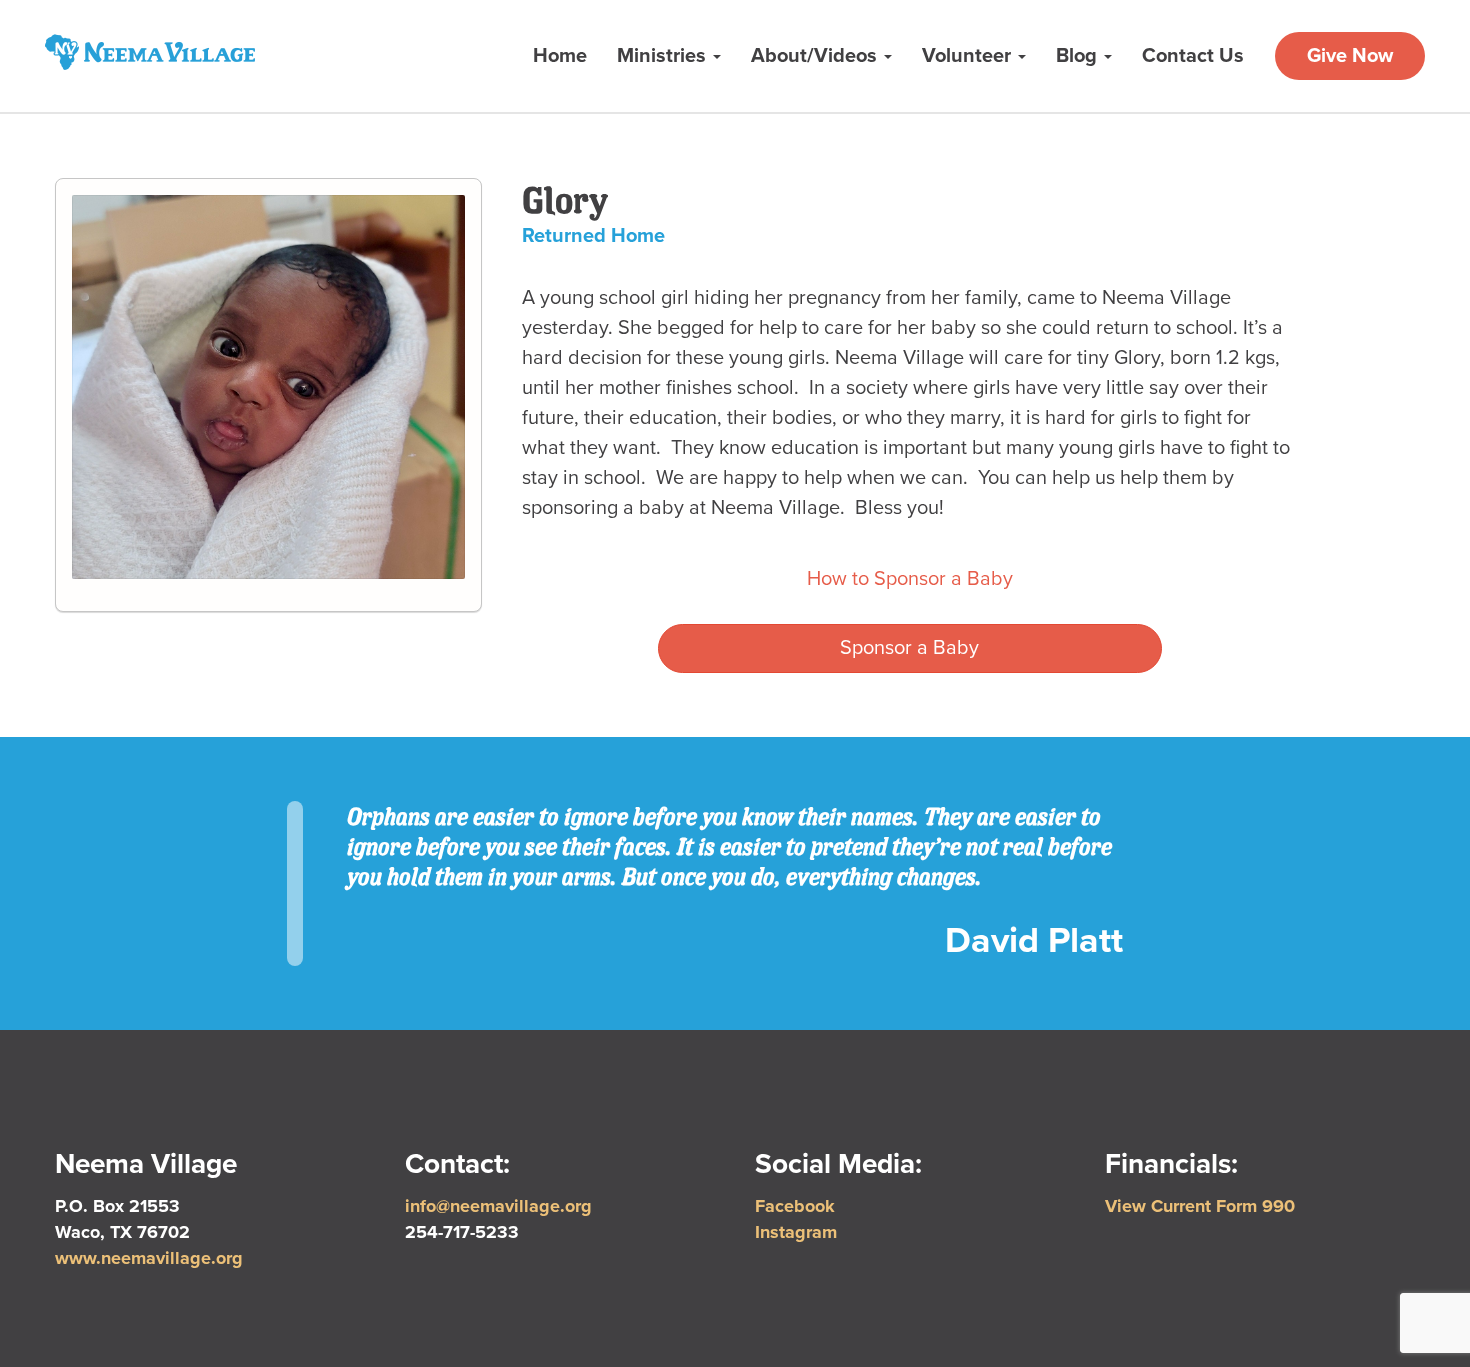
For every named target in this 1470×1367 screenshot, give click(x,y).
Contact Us (1193, 56)
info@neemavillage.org (498, 1206)
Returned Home (593, 236)
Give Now (1350, 56)
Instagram (796, 1232)
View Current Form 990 (1200, 1206)
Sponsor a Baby (909, 648)
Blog (1079, 56)
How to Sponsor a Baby (910, 579)
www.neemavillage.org (149, 1258)
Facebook (795, 1206)
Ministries (664, 56)
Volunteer (969, 56)
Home (560, 56)
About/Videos (816, 56)
